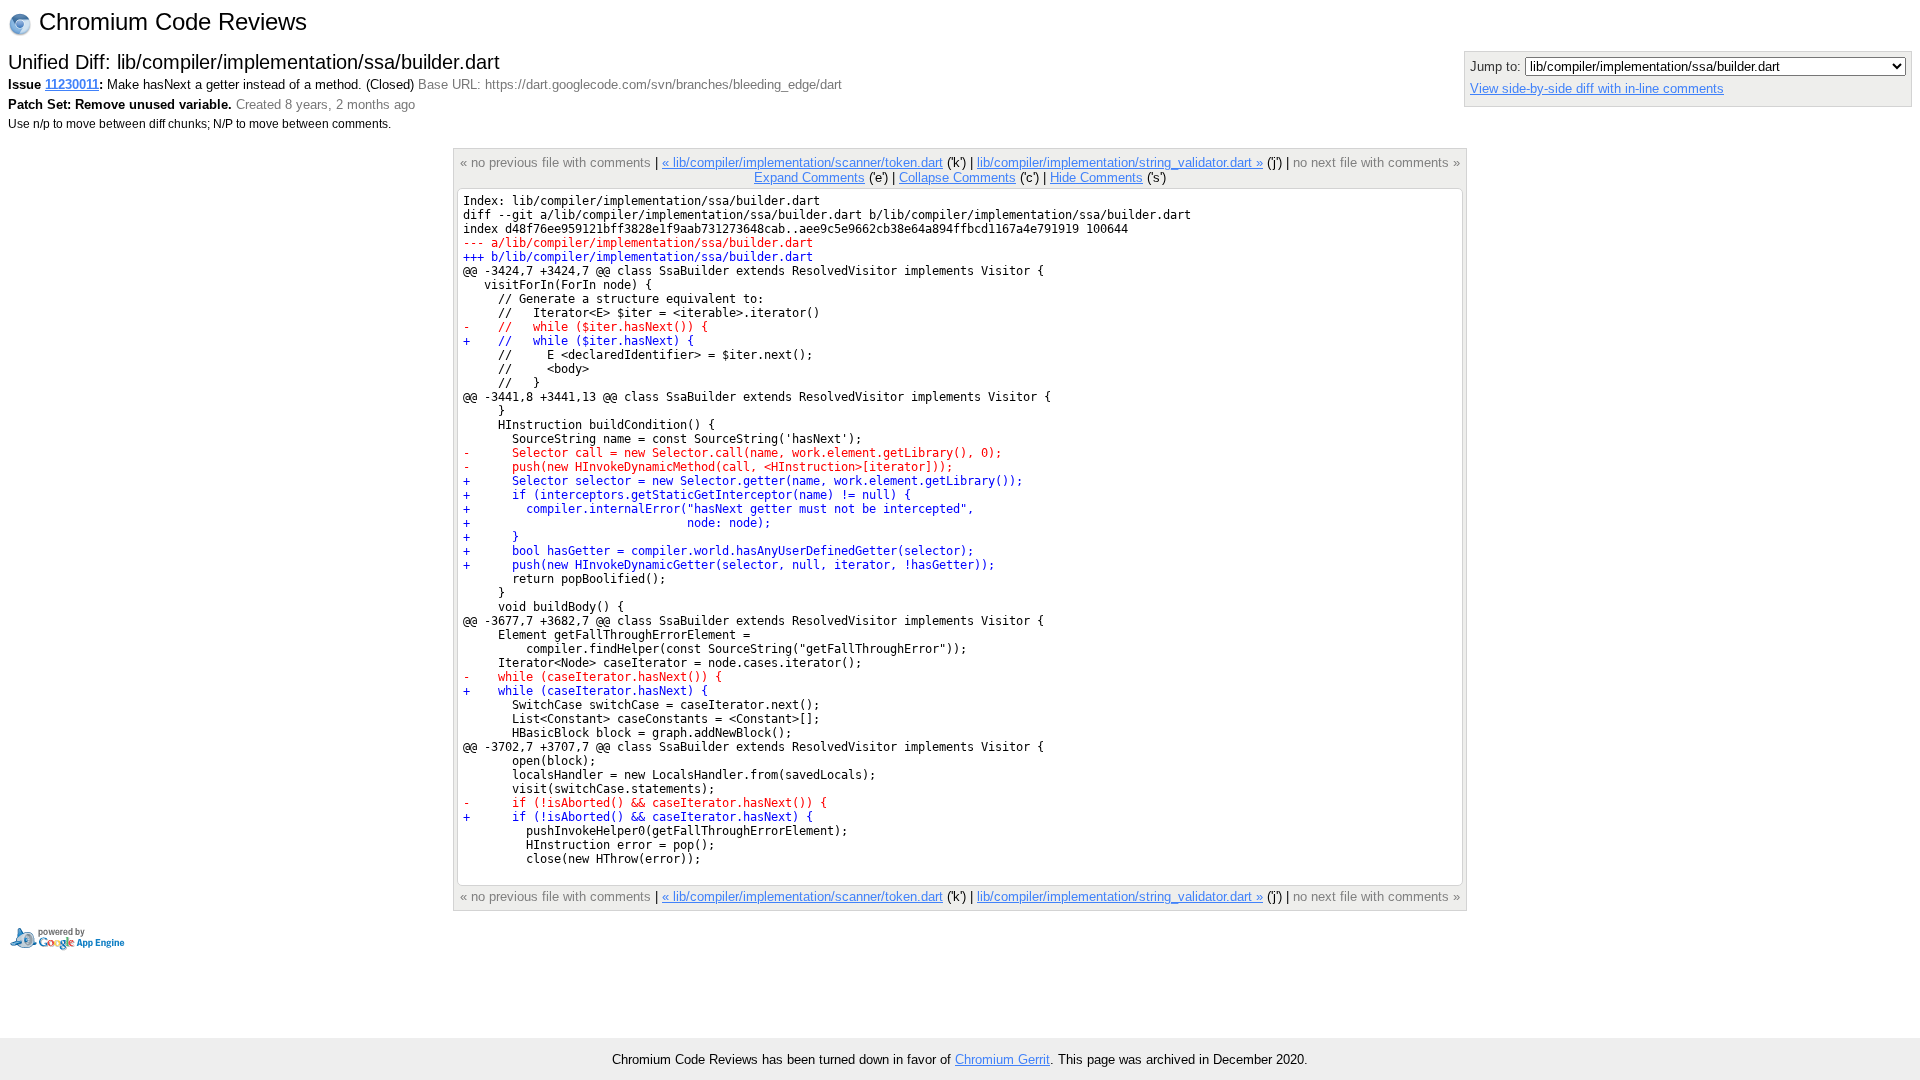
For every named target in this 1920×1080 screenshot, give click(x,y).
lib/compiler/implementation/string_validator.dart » (1120, 162)
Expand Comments (809, 177)
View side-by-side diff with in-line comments (1597, 88)
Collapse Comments (957, 177)
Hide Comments (1096, 177)
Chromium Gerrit (1002, 1059)
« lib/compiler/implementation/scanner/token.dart (802, 162)
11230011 (72, 84)
